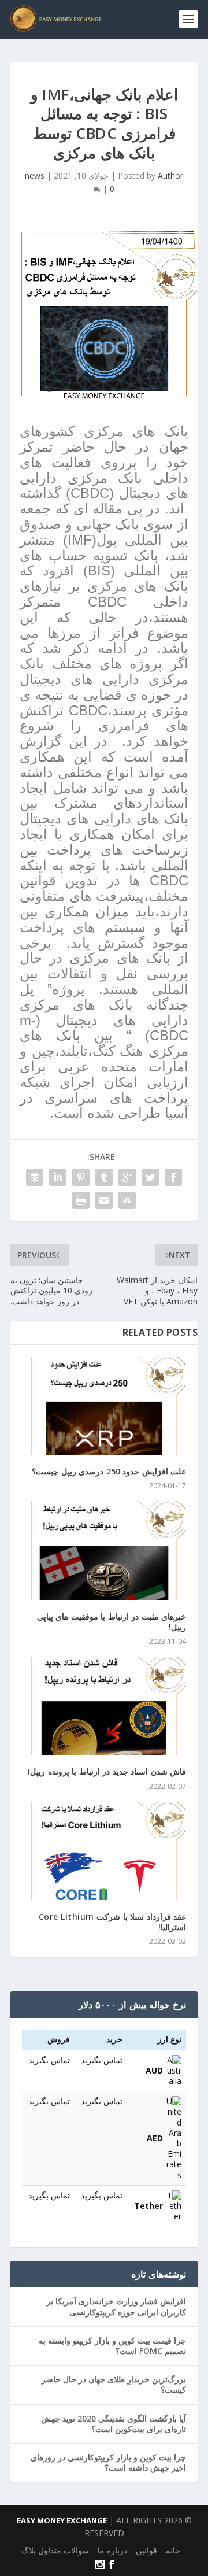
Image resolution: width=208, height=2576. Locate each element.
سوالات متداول (64, 2550)
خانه (173, 2550)
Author (170, 175)
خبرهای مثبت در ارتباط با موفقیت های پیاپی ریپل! (112, 1622)
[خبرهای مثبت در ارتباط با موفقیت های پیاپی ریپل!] (104, 1550)
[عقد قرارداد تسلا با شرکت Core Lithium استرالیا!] (104, 1851)
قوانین (146, 2550)
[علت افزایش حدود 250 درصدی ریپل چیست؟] (104, 1406)
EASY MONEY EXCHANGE (62, 2520)
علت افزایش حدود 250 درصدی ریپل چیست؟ (109, 1471)
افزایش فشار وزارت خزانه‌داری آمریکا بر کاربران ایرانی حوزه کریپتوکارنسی (116, 2306)
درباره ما (112, 2550)
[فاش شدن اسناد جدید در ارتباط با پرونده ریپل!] (104, 1706)
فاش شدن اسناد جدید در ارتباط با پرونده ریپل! (107, 1771)
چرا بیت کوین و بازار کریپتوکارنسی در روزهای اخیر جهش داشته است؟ (108, 2462)
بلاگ (29, 2550)
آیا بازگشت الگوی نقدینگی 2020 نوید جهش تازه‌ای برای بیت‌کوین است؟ (114, 2424)
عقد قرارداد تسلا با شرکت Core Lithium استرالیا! (113, 1922)
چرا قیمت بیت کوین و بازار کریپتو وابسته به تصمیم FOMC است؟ (112, 2346)
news (35, 175)
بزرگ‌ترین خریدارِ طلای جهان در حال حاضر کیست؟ (114, 2384)
